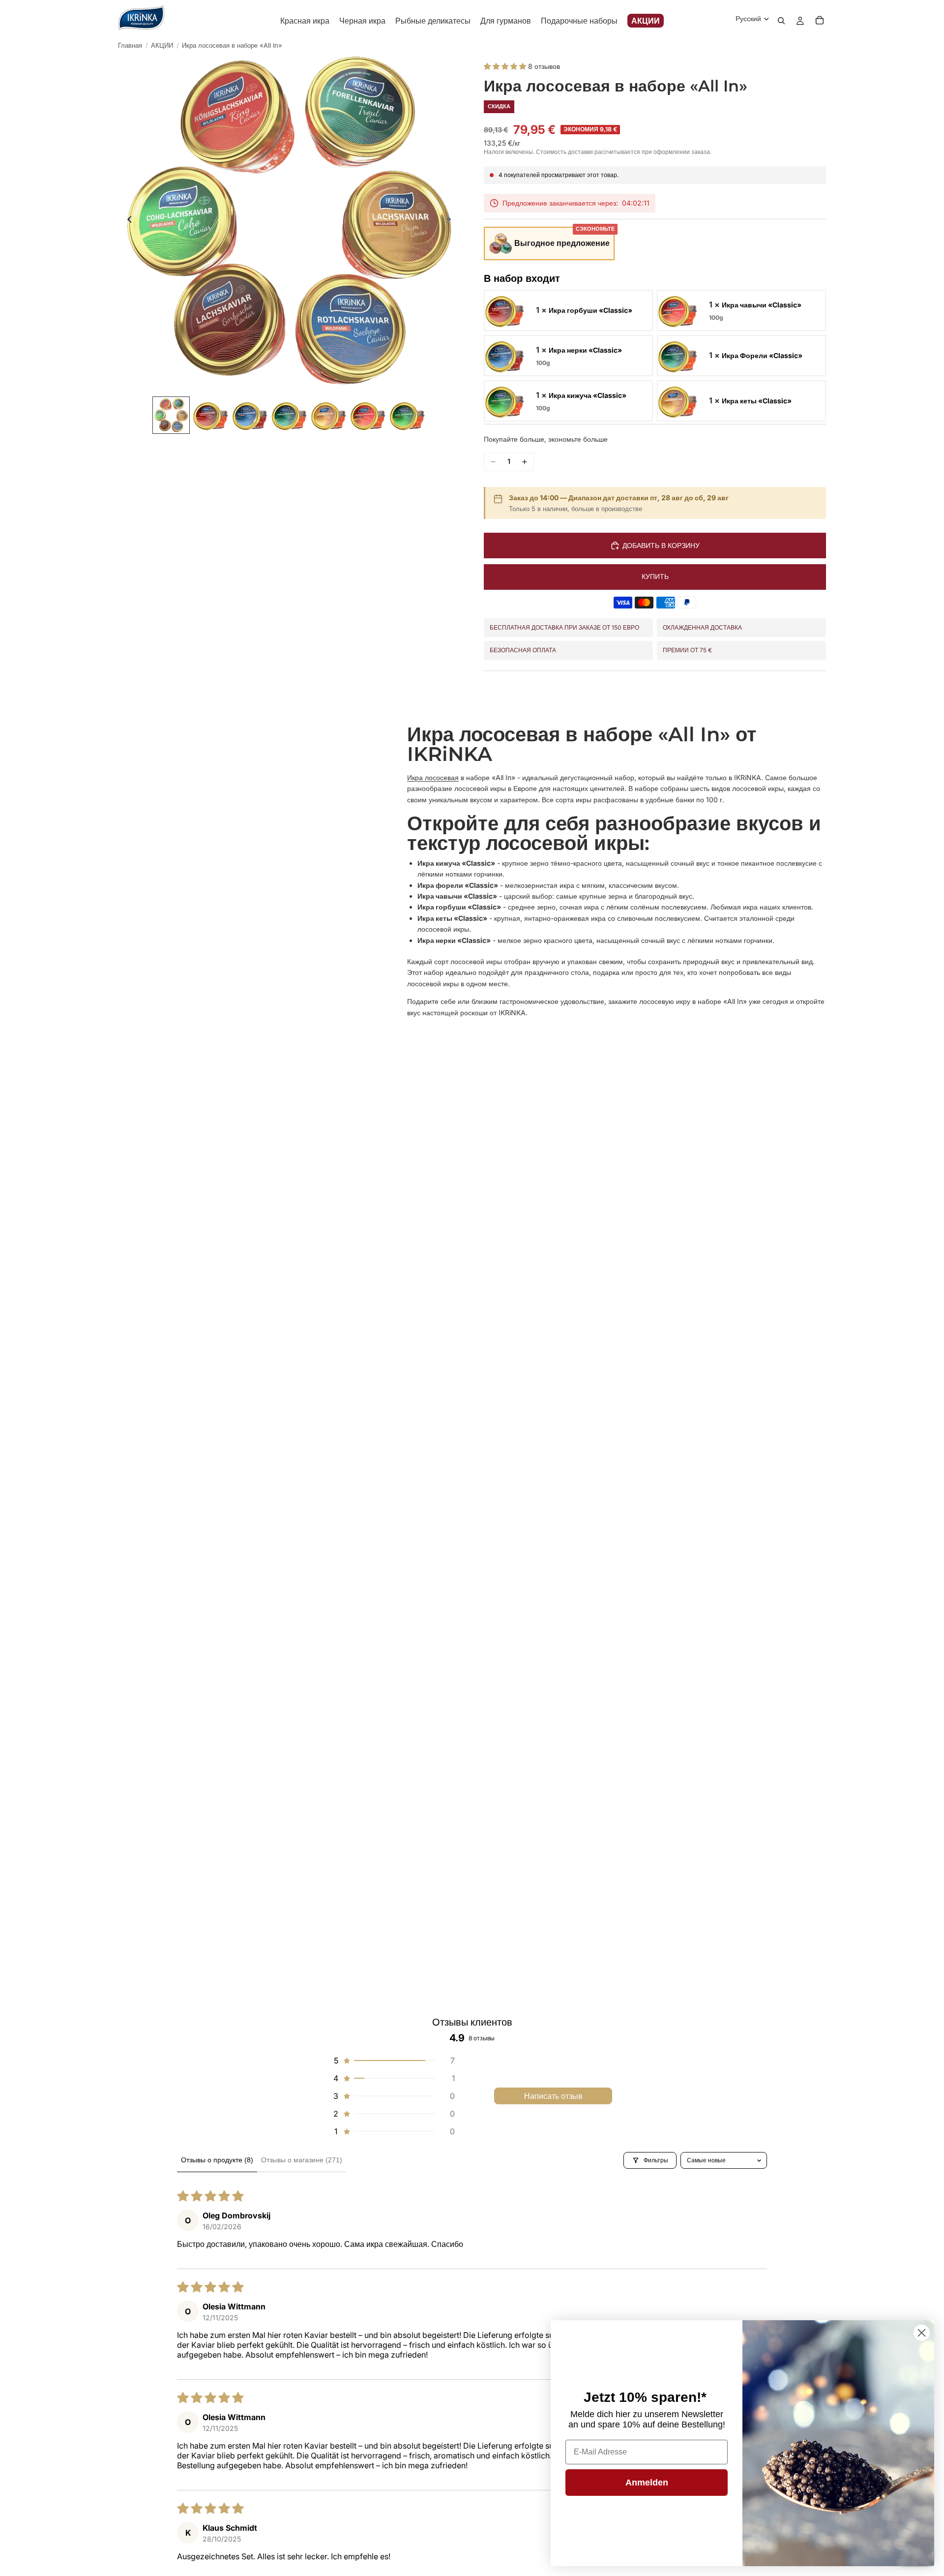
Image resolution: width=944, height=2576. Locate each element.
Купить (655, 576)
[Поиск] (781, 21)
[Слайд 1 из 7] (171, 415)
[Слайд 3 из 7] (250, 415)
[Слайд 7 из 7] (407, 415)
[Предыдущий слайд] (127, 221)
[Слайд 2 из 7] (210, 415)
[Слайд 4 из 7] (289, 415)
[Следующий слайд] (451, 221)
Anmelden (647, 2483)
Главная (130, 45)
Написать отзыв (553, 2096)
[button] (506, 66)
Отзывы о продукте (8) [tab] (217, 2160)
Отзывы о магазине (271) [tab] (302, 2160)
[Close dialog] (922, 2333)
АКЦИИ (162, 45)
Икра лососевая (433, 777)
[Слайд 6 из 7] (368, 415)
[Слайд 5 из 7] (328, 415)
